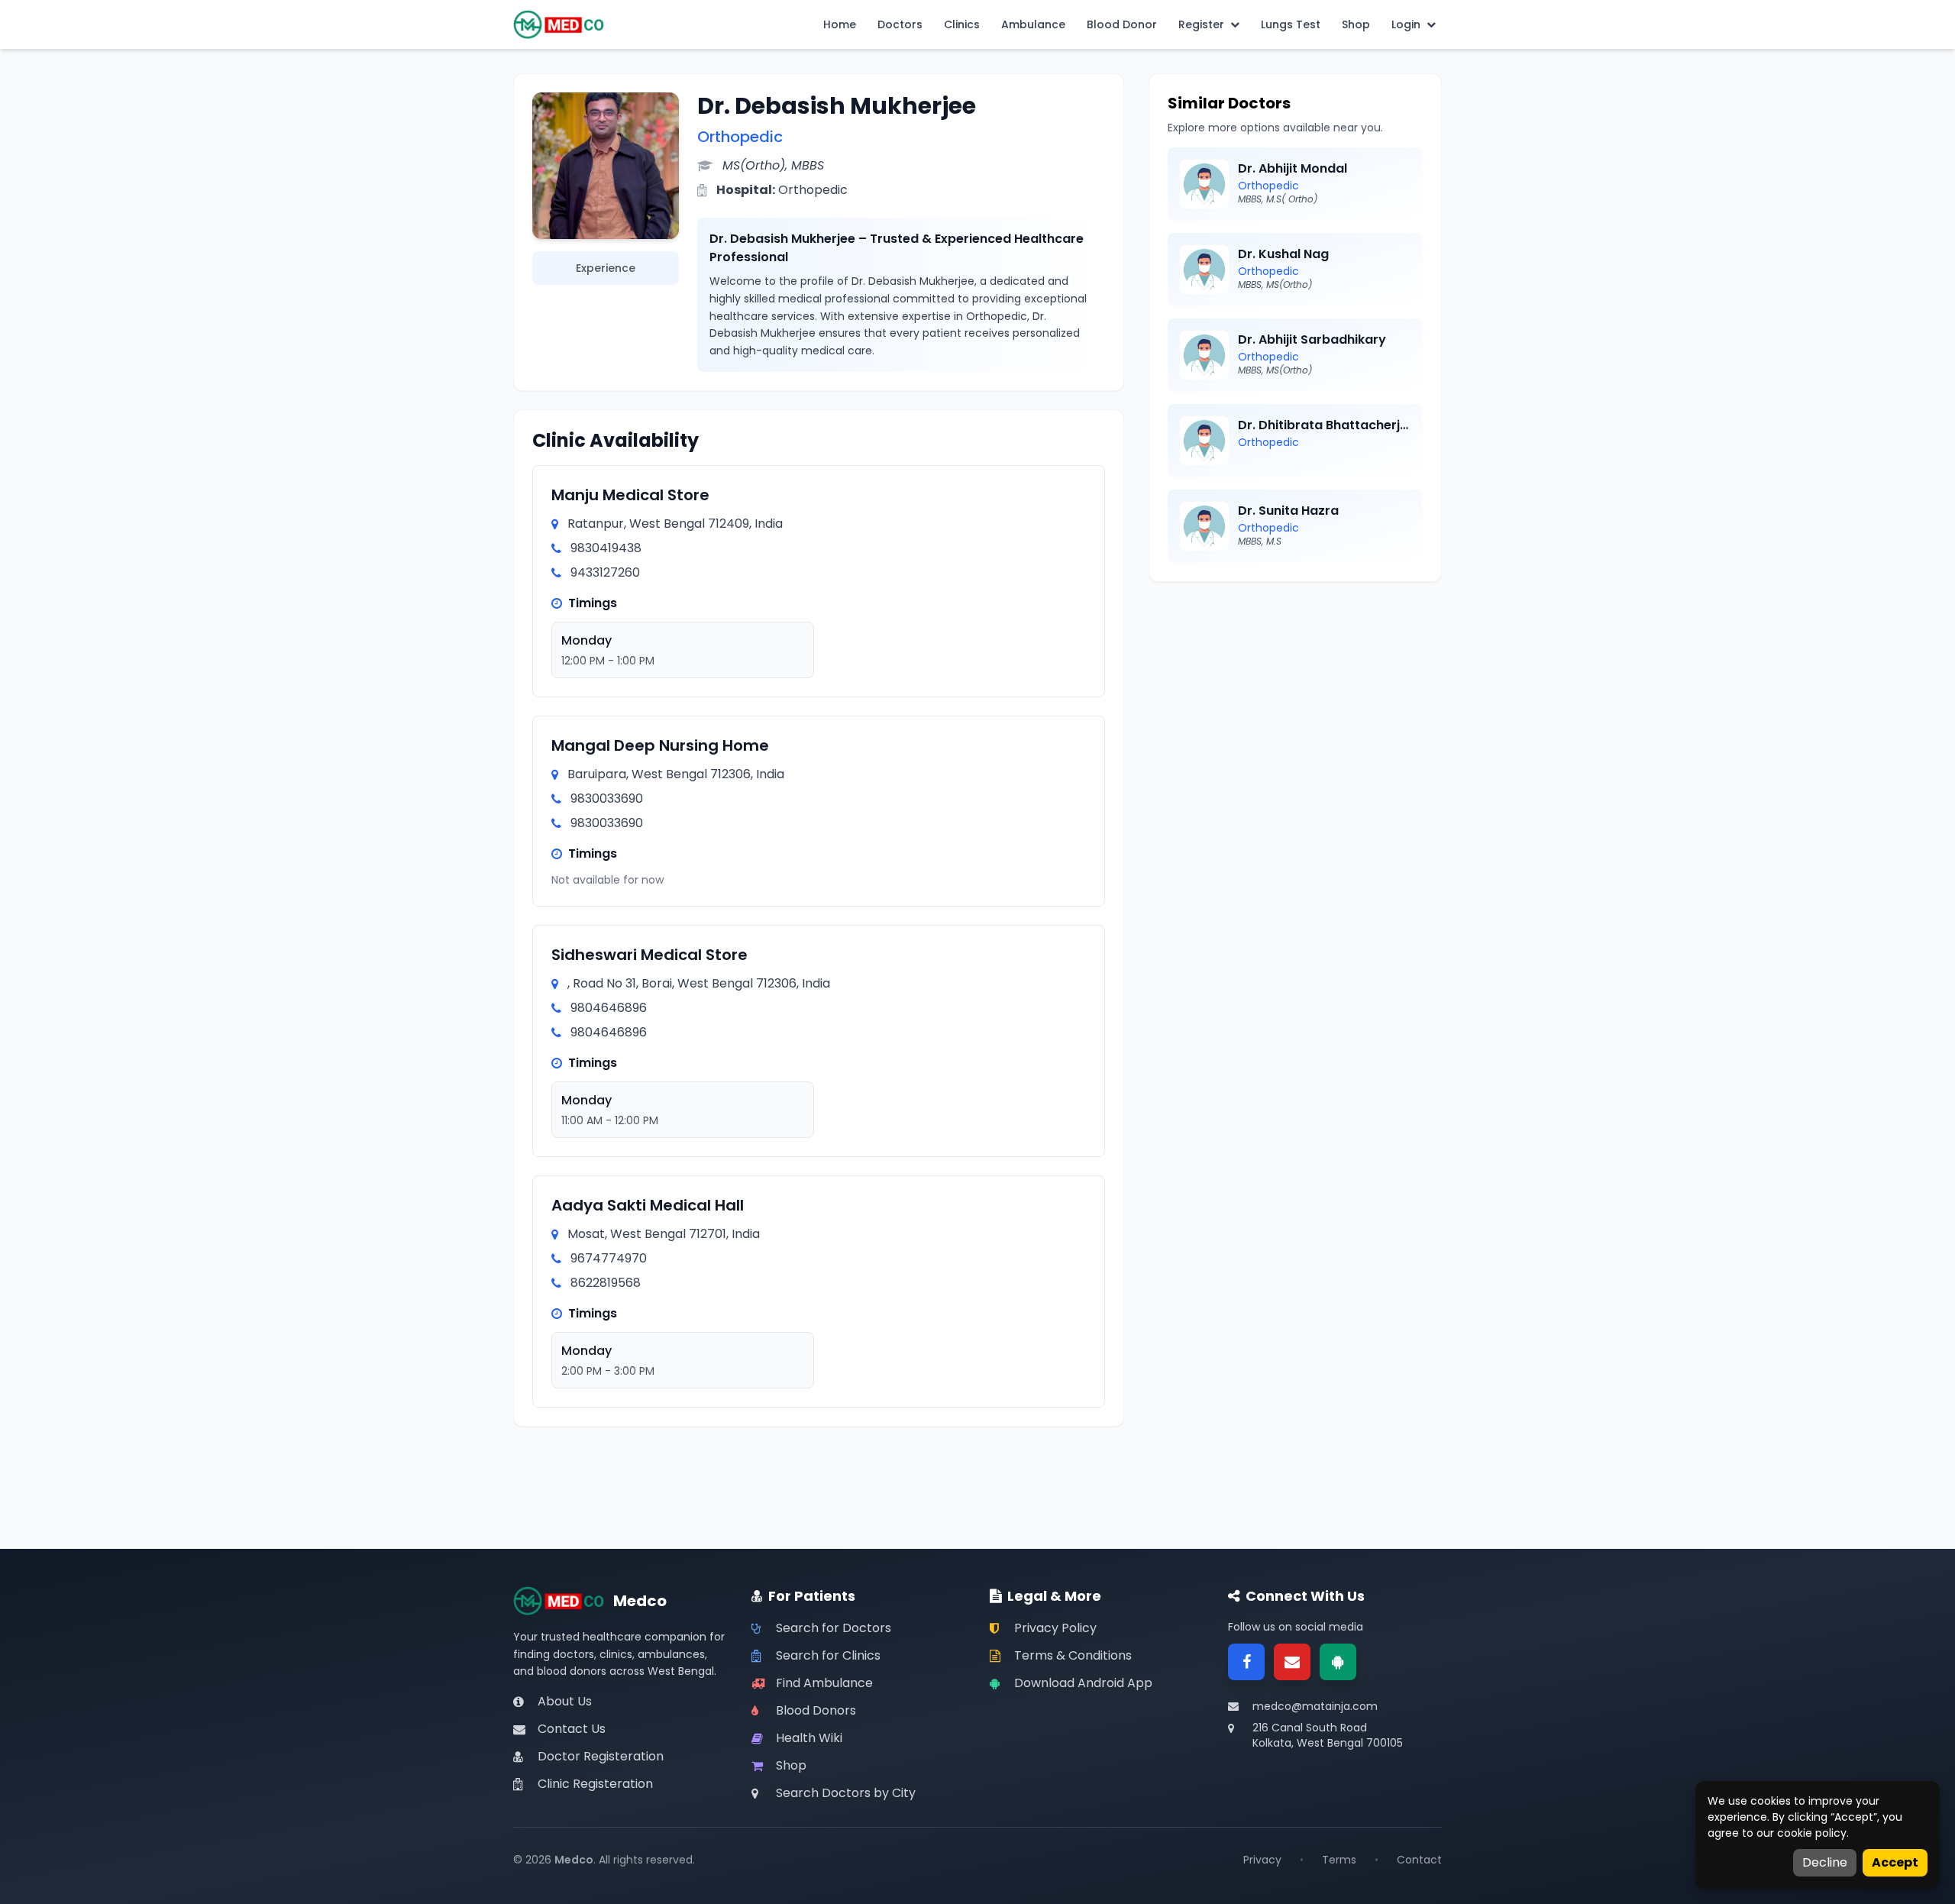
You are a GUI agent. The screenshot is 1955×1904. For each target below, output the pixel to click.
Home (840, 24)
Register (1201, 24)
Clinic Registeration (595, 1784)
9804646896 (609, 1008)
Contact (1419, 1860)
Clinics (962, 24)
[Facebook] (1246, 1662)
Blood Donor (1122, 24)
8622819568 (606, 1283)
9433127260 (605, 572)
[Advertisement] (1295, 707)
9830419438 (606, 548)
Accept (1895, 1862)
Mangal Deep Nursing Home (660, 745)
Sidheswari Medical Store (650, 955)
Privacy (1262, 1860)
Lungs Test (1291, 24)
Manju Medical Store (630, 495)
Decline (1825, 1862)
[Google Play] (1338, 1662)
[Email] (1292, 1662)
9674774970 (609, 1258)
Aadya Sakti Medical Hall (648, 1205)
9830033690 (607, 798)
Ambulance (1033, 24)
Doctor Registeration (601, 1756)
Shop (1356, 24)
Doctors (900, 24)
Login (1406, 24)
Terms (1339, 1860)
